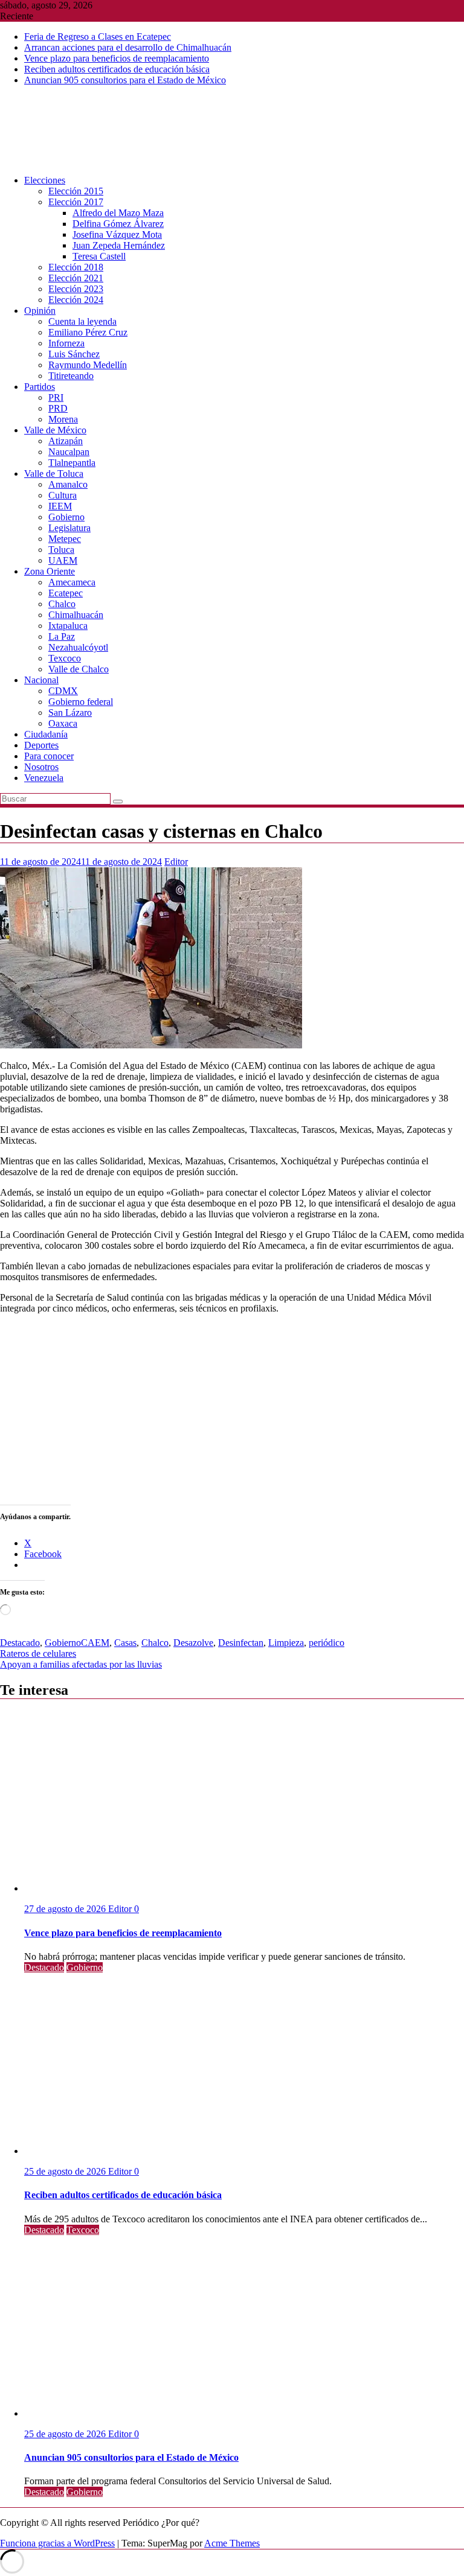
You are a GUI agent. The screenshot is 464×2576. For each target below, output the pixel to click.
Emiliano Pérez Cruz (88, 332)
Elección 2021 (76, 278)
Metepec (65, 539)
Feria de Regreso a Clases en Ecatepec (98, 37)
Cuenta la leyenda (82, 321)
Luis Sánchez (74, 354)
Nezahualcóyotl (78, 647)
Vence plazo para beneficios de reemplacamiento (117, 58)
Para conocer (49, 756)
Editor (176, 862)
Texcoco (65, 658)
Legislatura (69, 528)
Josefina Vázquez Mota (117, 234)
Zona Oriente (50, 571)
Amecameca (72, 582)
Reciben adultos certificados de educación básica (117, 69)
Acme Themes (232, 2543)
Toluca (61, 550)
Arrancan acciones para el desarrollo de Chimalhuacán (128, 47)
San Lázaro (70, 713)
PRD (58, 408)
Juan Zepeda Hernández (119, 245)
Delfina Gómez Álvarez (118, 224)
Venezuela (44, 778)
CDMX (63, 691)
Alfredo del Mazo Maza (118, 213)
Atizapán (66, 441)
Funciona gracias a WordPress (57, 2543)
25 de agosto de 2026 (66, 2171)
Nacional (41, 680)
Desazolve (193, 1643)
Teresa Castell (99, 256)
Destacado (20, 1643)
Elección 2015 (76, 191)
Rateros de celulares (38, 1653)
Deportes (41, 745)
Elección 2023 (76, 289)
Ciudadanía (46, 734)
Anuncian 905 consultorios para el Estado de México (125, 80)
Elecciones (45, 180)
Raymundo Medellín (88, 365)
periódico (327, 1643)
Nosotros (41, 767)
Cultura (63, 495)
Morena (63, 419)
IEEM (60, 506)
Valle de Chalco (79, 669)
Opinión (40, 311)
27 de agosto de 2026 (66, 1909)
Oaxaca (63, 723)
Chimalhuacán (76, 615)
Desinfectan (241, 1643)
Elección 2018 (76, 267)
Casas (125, 1643)
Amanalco (68, 484)
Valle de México (55, 430)
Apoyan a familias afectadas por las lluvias (81, 1664)
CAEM (95, 1643)
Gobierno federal (81, 702)
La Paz (62, 636)
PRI (56, 397)
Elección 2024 (76, 300)
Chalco (62, 604)
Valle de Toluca (54, 473)
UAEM (63, 560)
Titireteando (71, 376)
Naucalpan (69, 452)
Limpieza (286, 1643)
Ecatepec (66, 593)
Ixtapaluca (68, 626)
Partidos (40, 387)
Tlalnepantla (72, 463)
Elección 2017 (76, 202)
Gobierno (66, 517)
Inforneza (66, 343)
